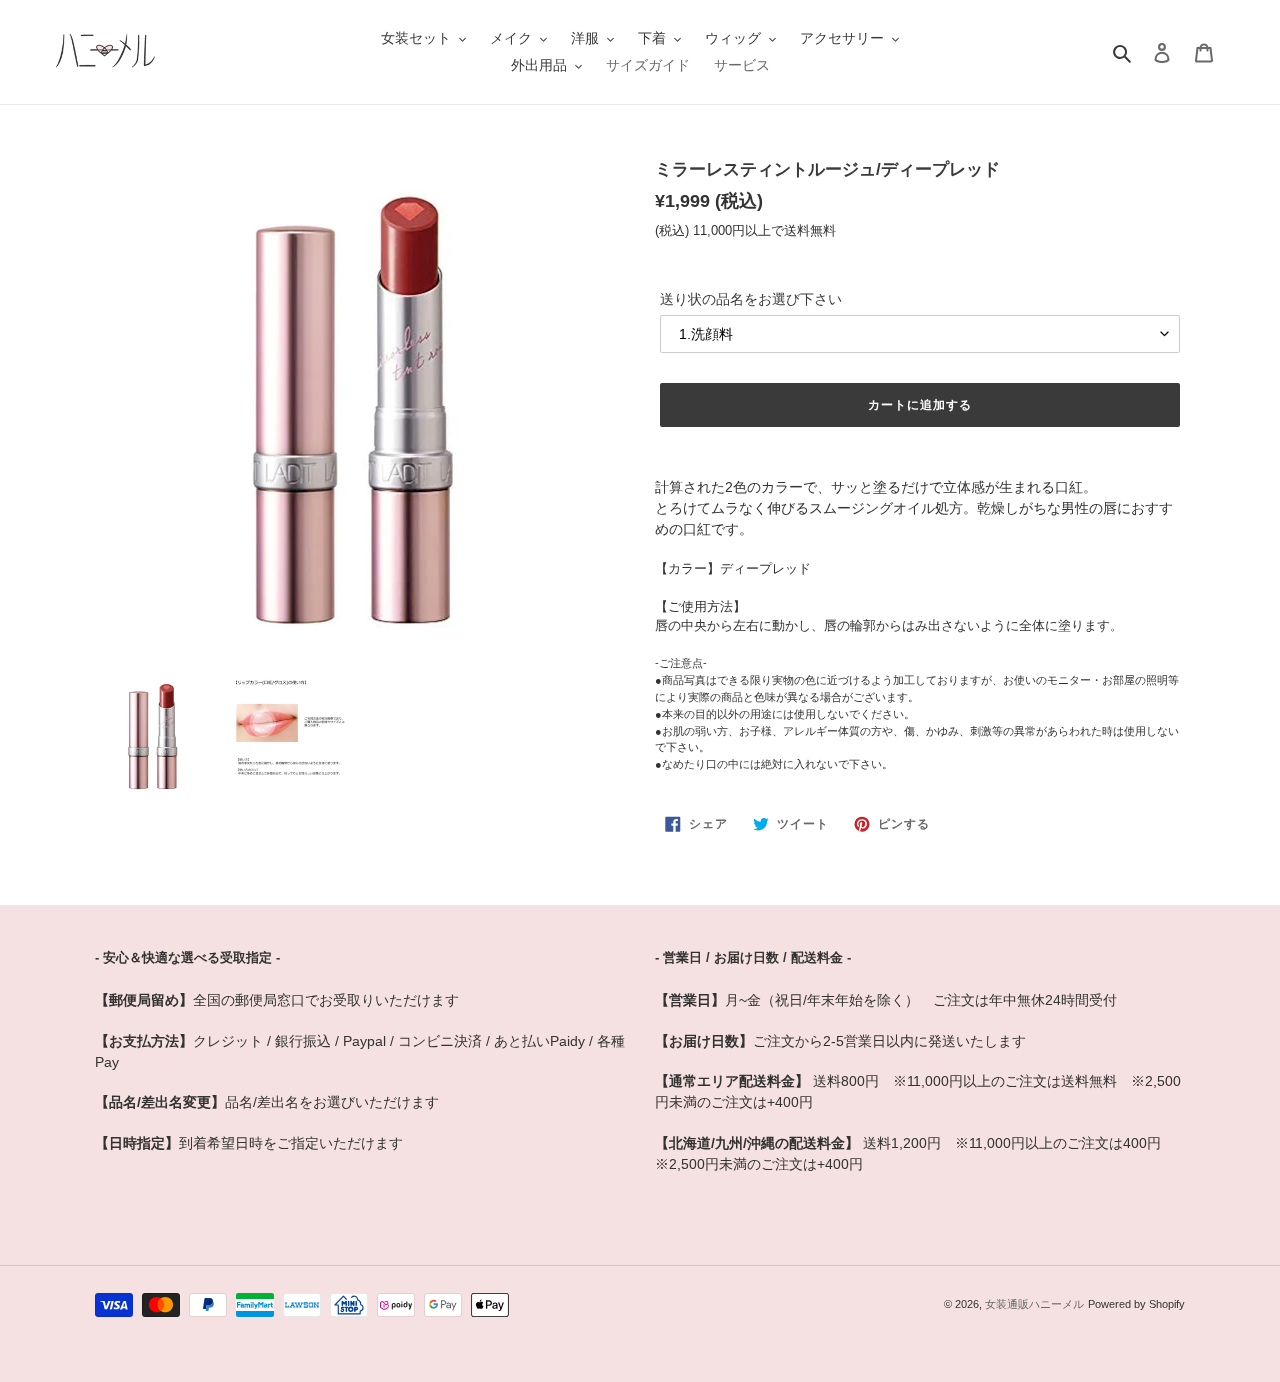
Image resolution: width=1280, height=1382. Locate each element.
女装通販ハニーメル (1034, 1304)
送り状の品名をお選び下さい (751, 299)
